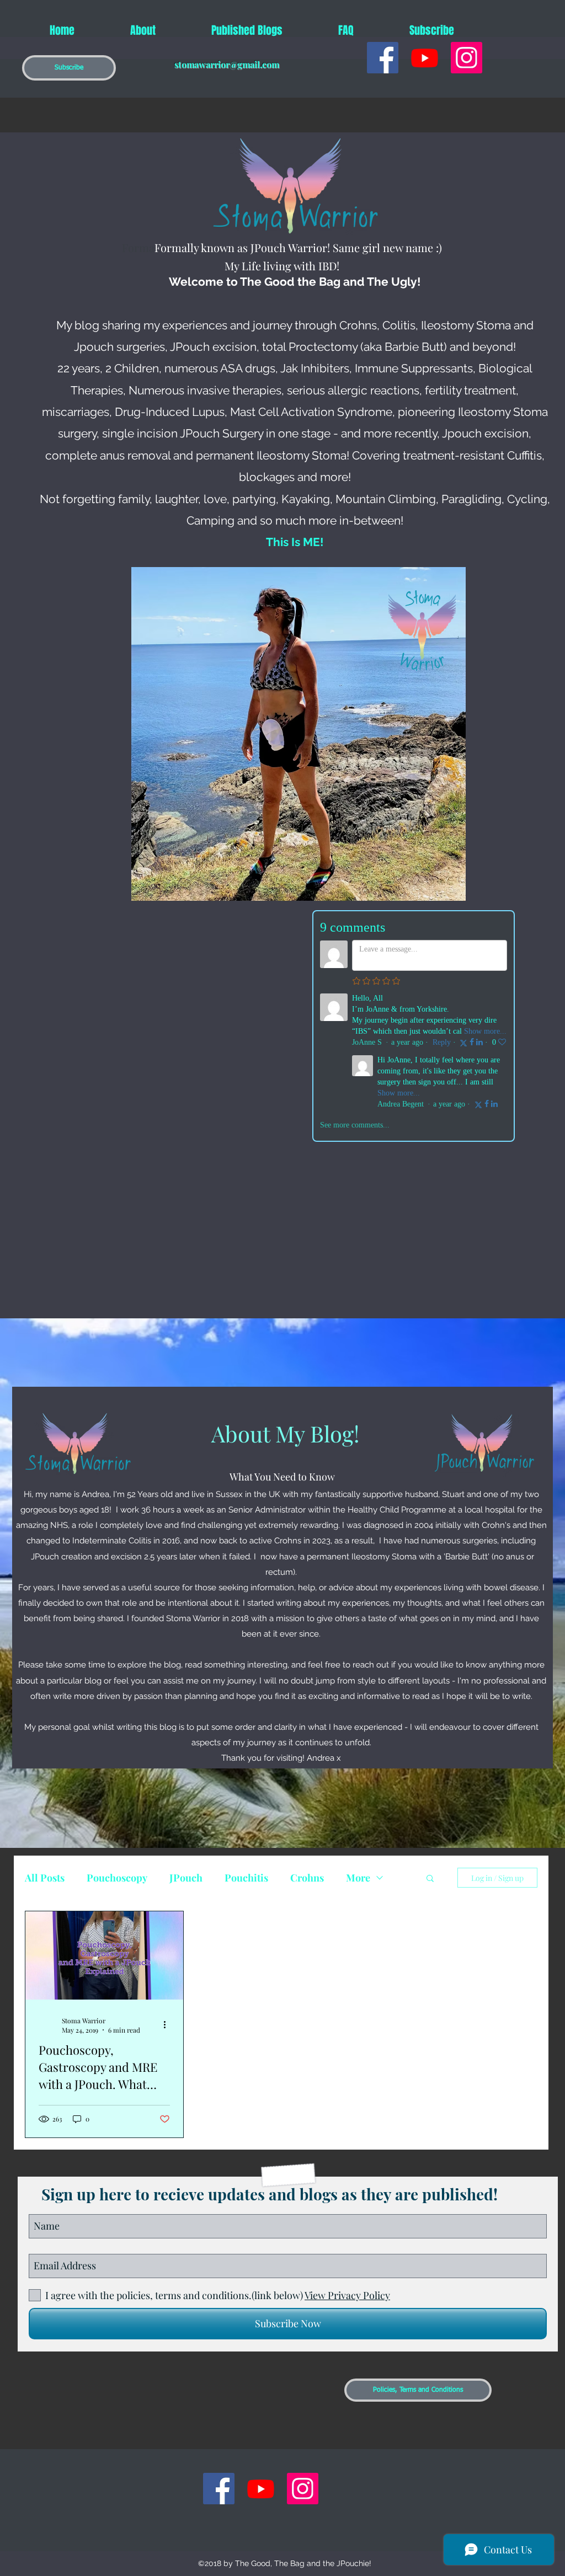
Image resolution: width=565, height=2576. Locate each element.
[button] (69, 68)
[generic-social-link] (383, 58)
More (358, 1878)
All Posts (45, 1878)
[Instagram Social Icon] (467, 58)
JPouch (186, 1878)
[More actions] (168, 2025)
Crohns (307, 1878)
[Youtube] (425, 58)
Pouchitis (246, 1878)
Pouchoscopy (117, 1878)
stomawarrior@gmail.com (227, 64)
